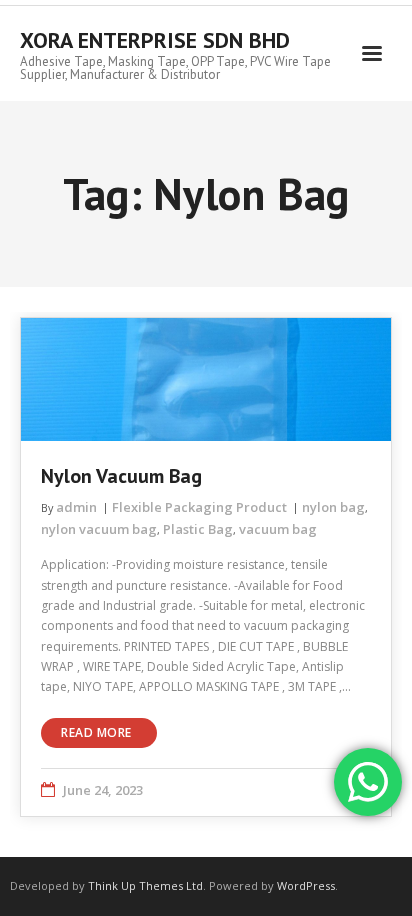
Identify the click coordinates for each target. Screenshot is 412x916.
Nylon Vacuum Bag (121, 476)
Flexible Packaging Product (199, 507)
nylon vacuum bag (99, 529)
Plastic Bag (198, 529)
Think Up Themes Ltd (145, 885)
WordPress (306, 885)
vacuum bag (278, 529)
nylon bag (333, 507)
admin (76, 507)
